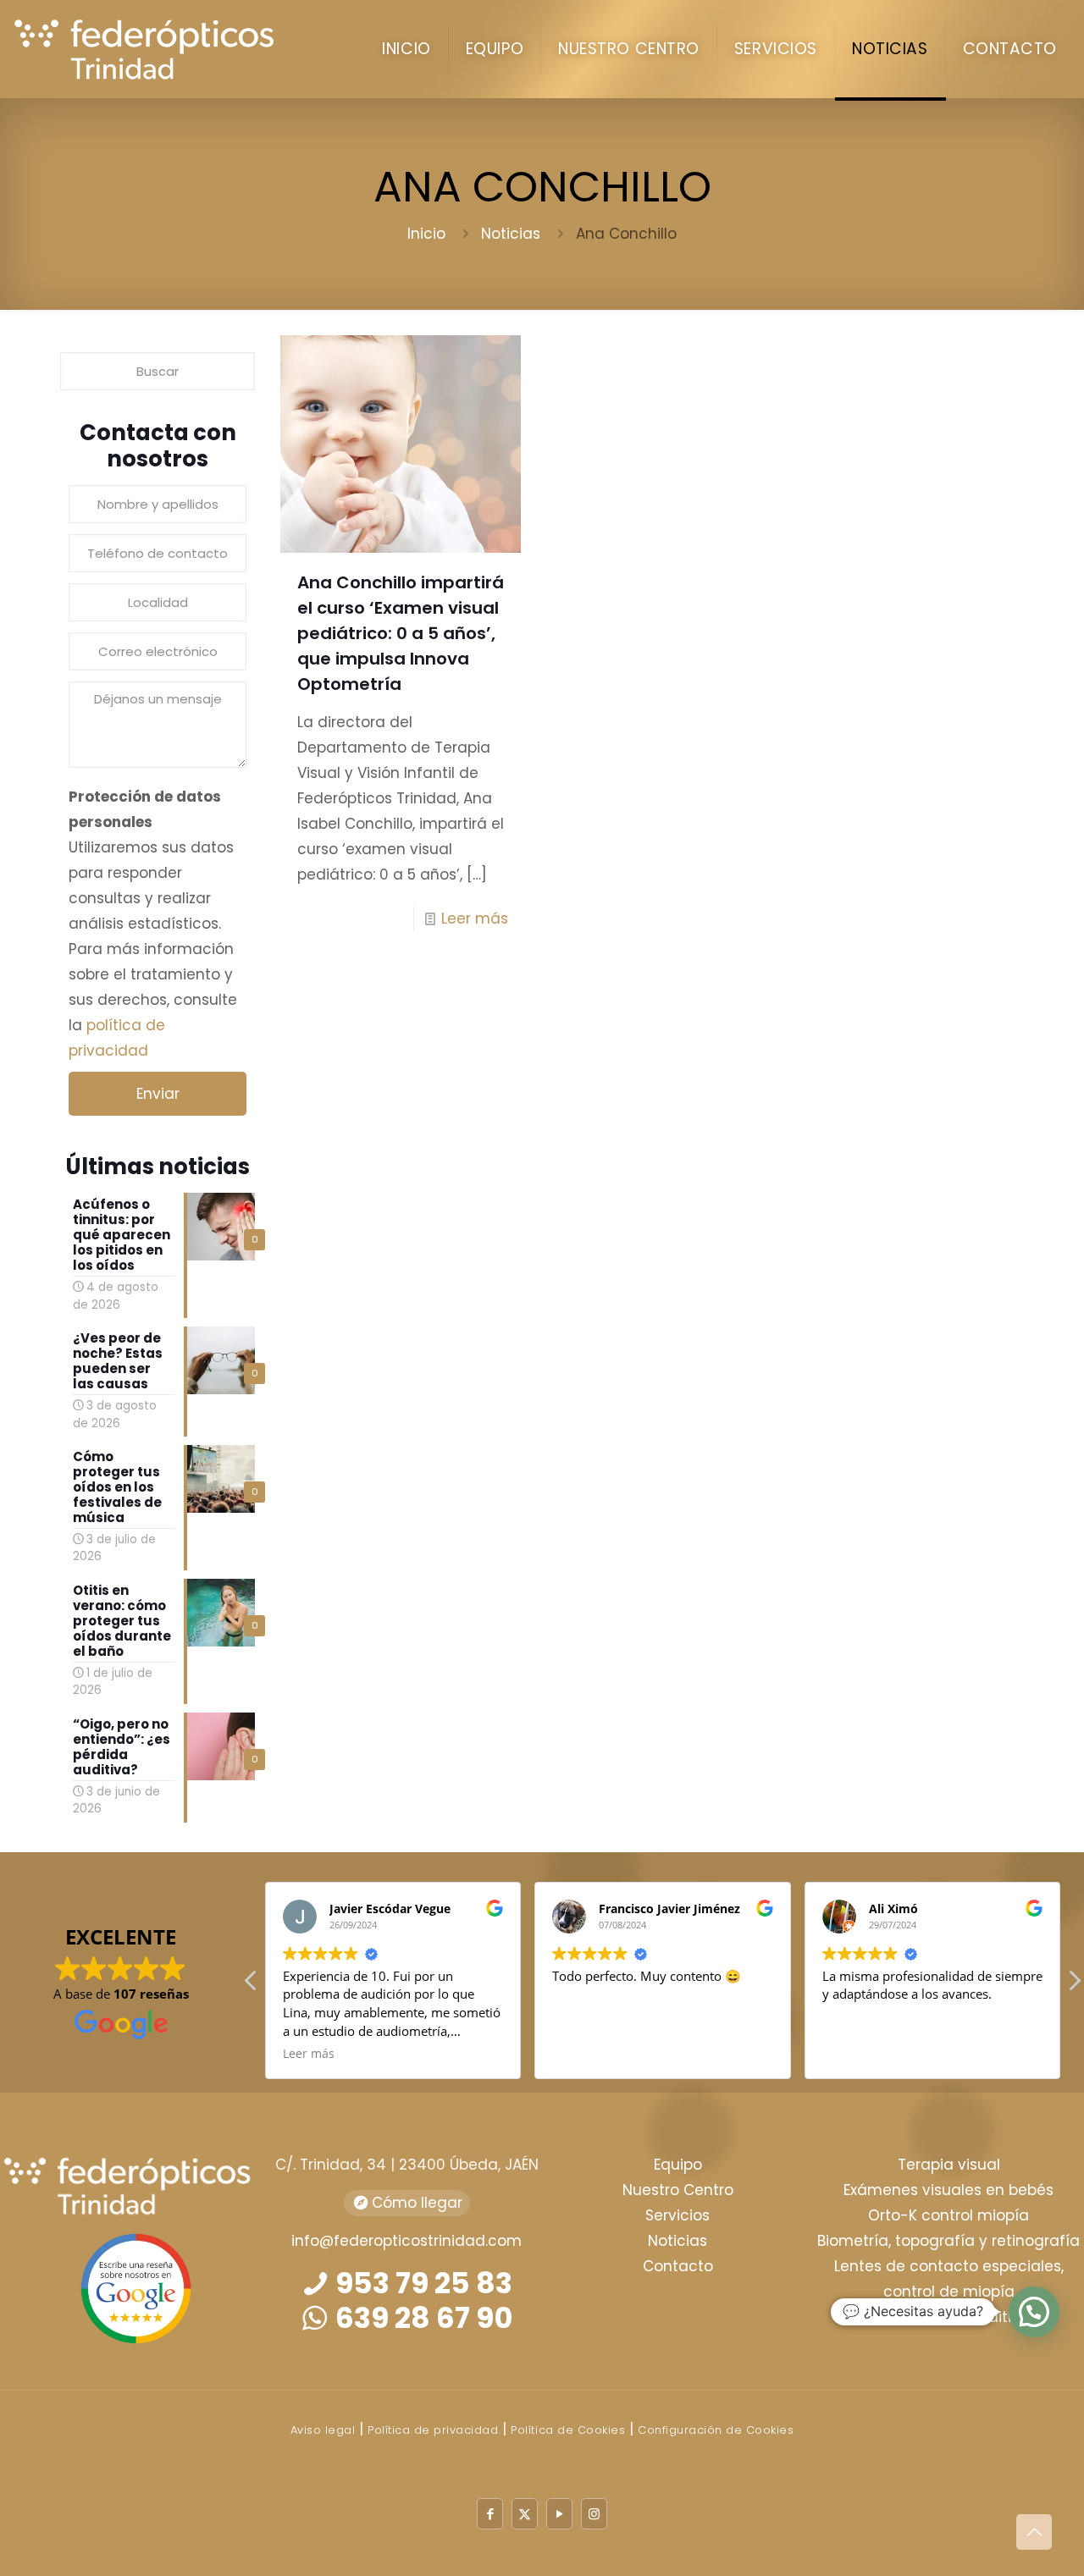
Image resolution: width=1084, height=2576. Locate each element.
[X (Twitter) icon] (525, 2514)
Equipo (678, 2165)
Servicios (677, 2215)
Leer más (475, 918)
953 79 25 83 (421, 2283)
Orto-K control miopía (948, 2215)
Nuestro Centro (678, 2190)
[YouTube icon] (559, 2514)
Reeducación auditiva (948, 2317)
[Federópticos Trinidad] (153, 49)
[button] (1074, 1985)
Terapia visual (949, 2165)
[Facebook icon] (490, 2514)
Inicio (426, 234)
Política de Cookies (568, 2430)
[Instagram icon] (594, 2514)
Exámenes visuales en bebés (948, 2190)
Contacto (678, 2266)
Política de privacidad (433, 2430)
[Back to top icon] (1034, 2532)
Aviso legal (323, 2430)
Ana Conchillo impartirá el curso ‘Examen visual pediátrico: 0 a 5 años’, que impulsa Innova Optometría (401, 633)
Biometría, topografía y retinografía (948, 2241)
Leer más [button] (309, 2054)
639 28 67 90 (421, 2318)
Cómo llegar (415, 2203)
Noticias (511, 234)
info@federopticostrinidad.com (406, 2241)
